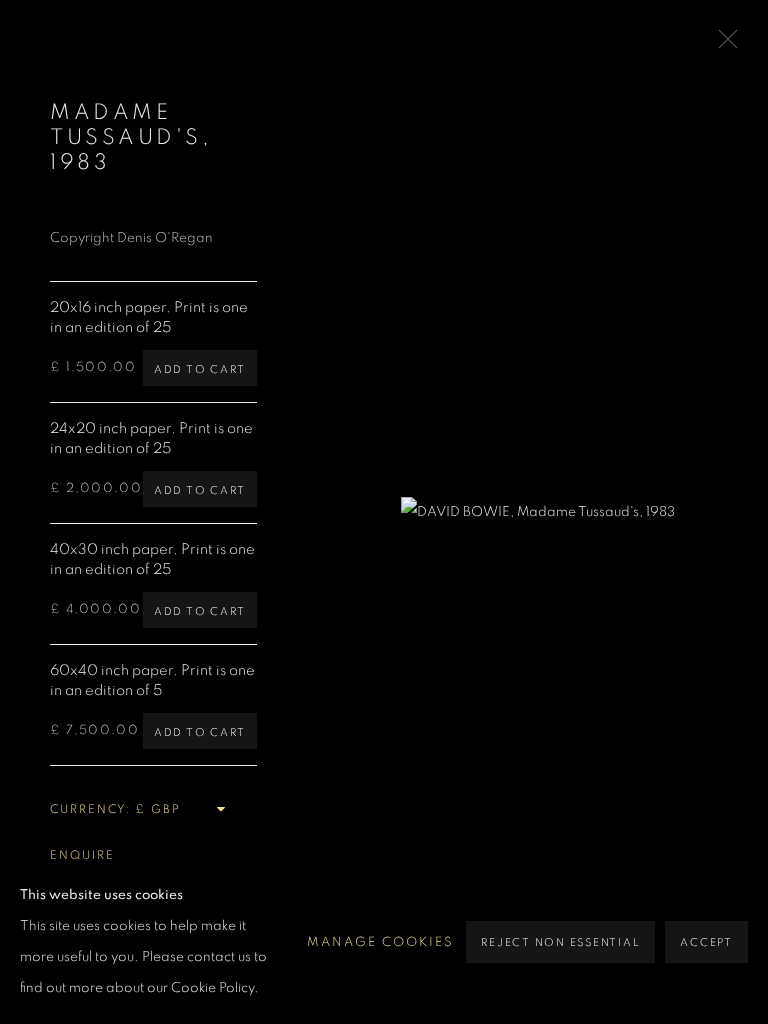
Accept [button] (706, 942)
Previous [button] (20, 512)
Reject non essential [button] (560, 942)
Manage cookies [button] (380, 942)
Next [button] (748, 512)
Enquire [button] (82, 855)
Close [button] (723, 45)
